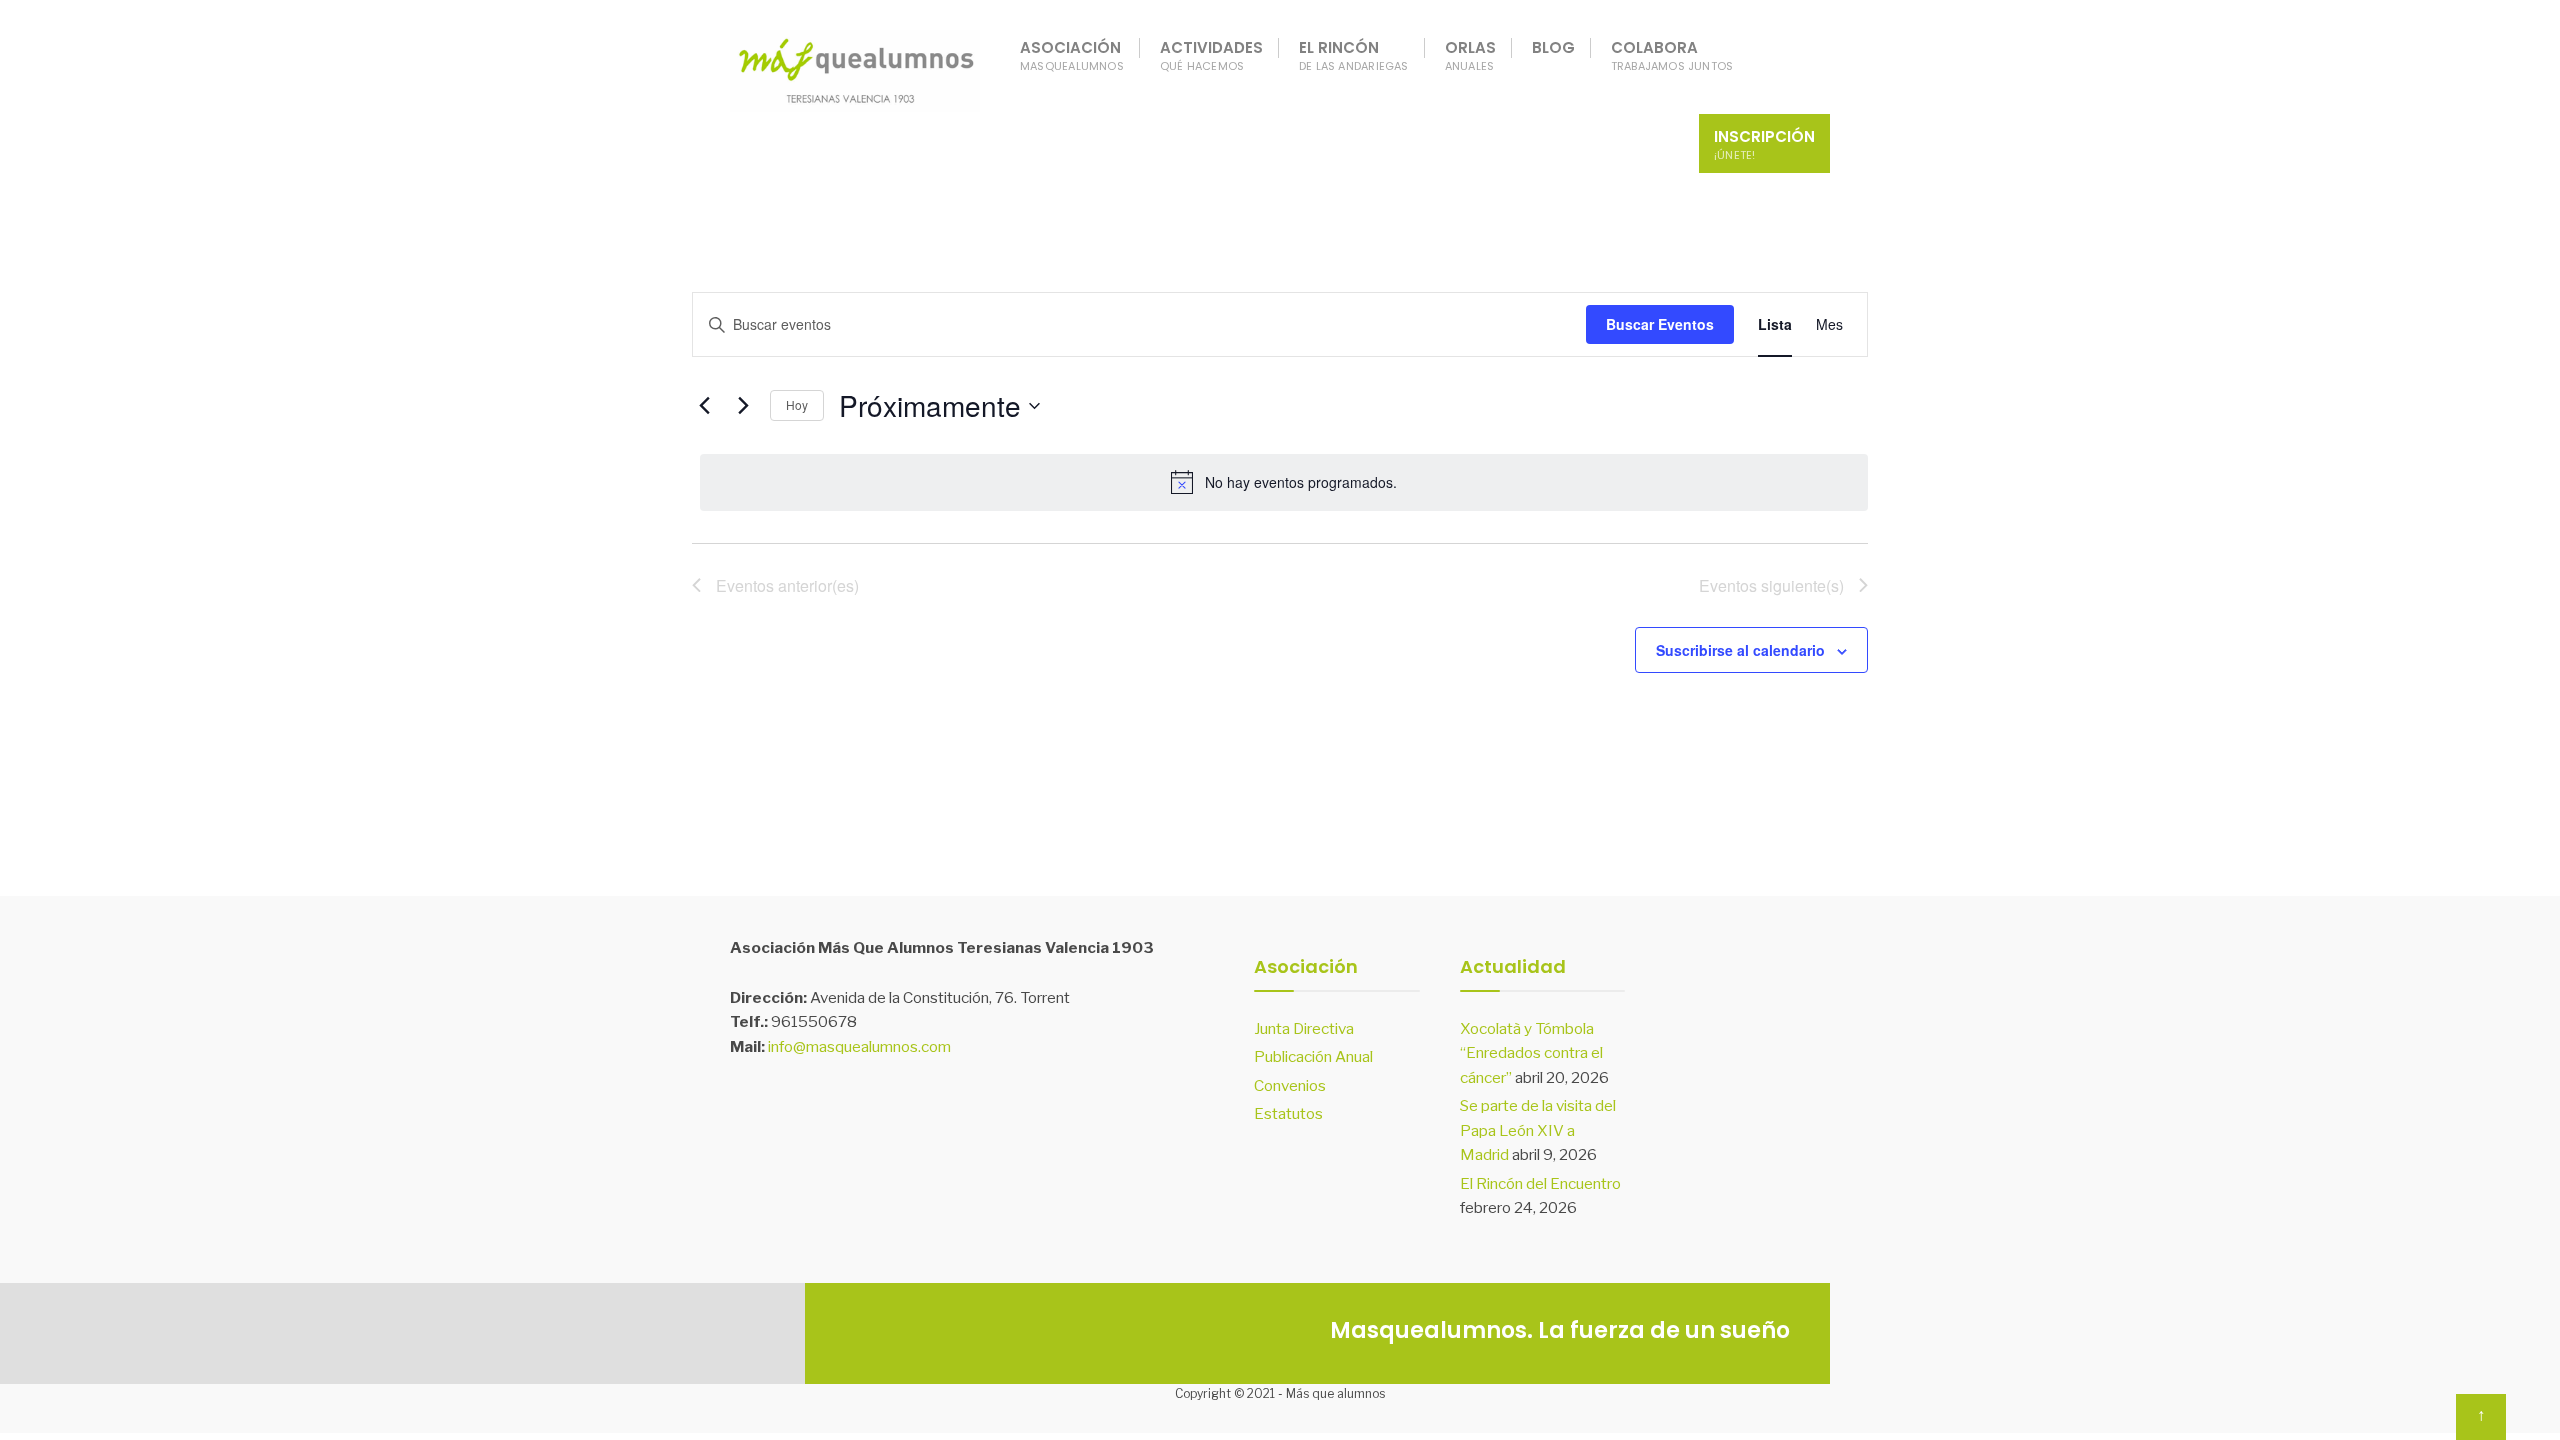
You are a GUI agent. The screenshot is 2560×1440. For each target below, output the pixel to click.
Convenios (1290, 1085)
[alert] (1284, 482)
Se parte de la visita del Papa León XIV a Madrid (1538, 1130)
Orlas (1470, 55)
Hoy (797, 404)
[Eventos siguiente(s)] (743, 406)
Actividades (1211, 55)
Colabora (1672, 55)
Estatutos (1288, 1113)
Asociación (1072, 55)
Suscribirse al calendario (1740, 650)
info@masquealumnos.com (859, 1046)
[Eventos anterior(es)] (704, 406)
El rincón (1354, 55)
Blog (1553, 47)
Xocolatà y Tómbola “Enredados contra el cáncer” (1531, 1053)
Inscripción (1764, 144)
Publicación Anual (1313, 1056)
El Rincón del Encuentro (1540, 1183)
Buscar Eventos (1660, 324)
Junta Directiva (1304, 1028)
